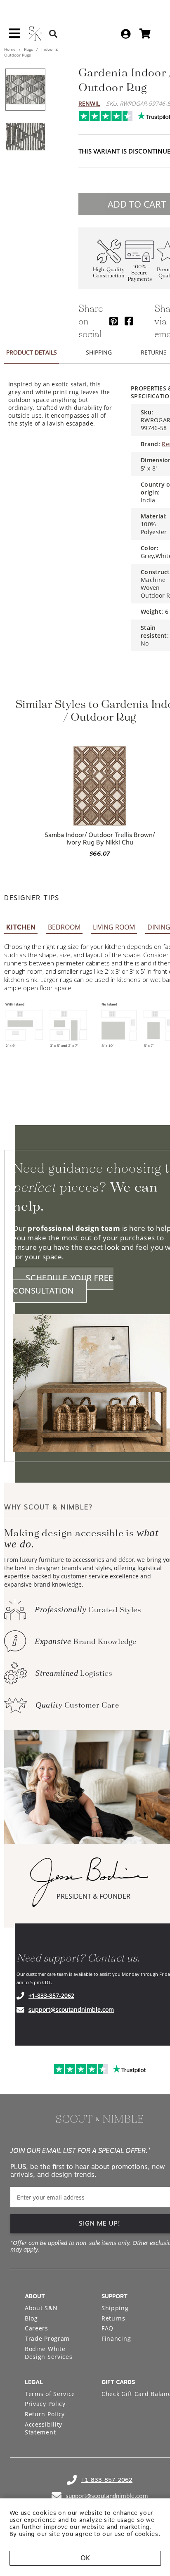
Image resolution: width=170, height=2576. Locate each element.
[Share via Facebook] (129, 321)
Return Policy (45, 2414)
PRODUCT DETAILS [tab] (32, 352)
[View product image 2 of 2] (25, 137)
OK (85, 2558)
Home (11, 49)
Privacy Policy (45, 2404)
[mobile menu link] (14, 36)
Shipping (115, 2308)
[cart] (145, 34)
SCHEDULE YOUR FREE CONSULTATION (63, 1285)
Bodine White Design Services (49, 2353)
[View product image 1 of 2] (25, 90)
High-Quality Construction (109, 273)
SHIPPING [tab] (99, 352)
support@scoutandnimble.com (71, 2009)
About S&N (41, 2308)
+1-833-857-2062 (51, 1995)
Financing (116, 2338)
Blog (31, 2318)
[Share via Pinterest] (114, 321)
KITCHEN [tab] (21, 927)
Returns (113, 2318)
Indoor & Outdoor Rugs (31, 52)
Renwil (89, 103)
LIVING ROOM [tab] (114, 927)
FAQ (107, 2328)
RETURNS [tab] (154, 352)
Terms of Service (50, 2394)
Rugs (28, 49)
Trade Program (47, 2338)
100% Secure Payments (140, 273)
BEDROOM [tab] (64, 927)
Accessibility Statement (44, 2428)
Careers (37, 2328)
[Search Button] (53, 34)
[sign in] (126, 34)
